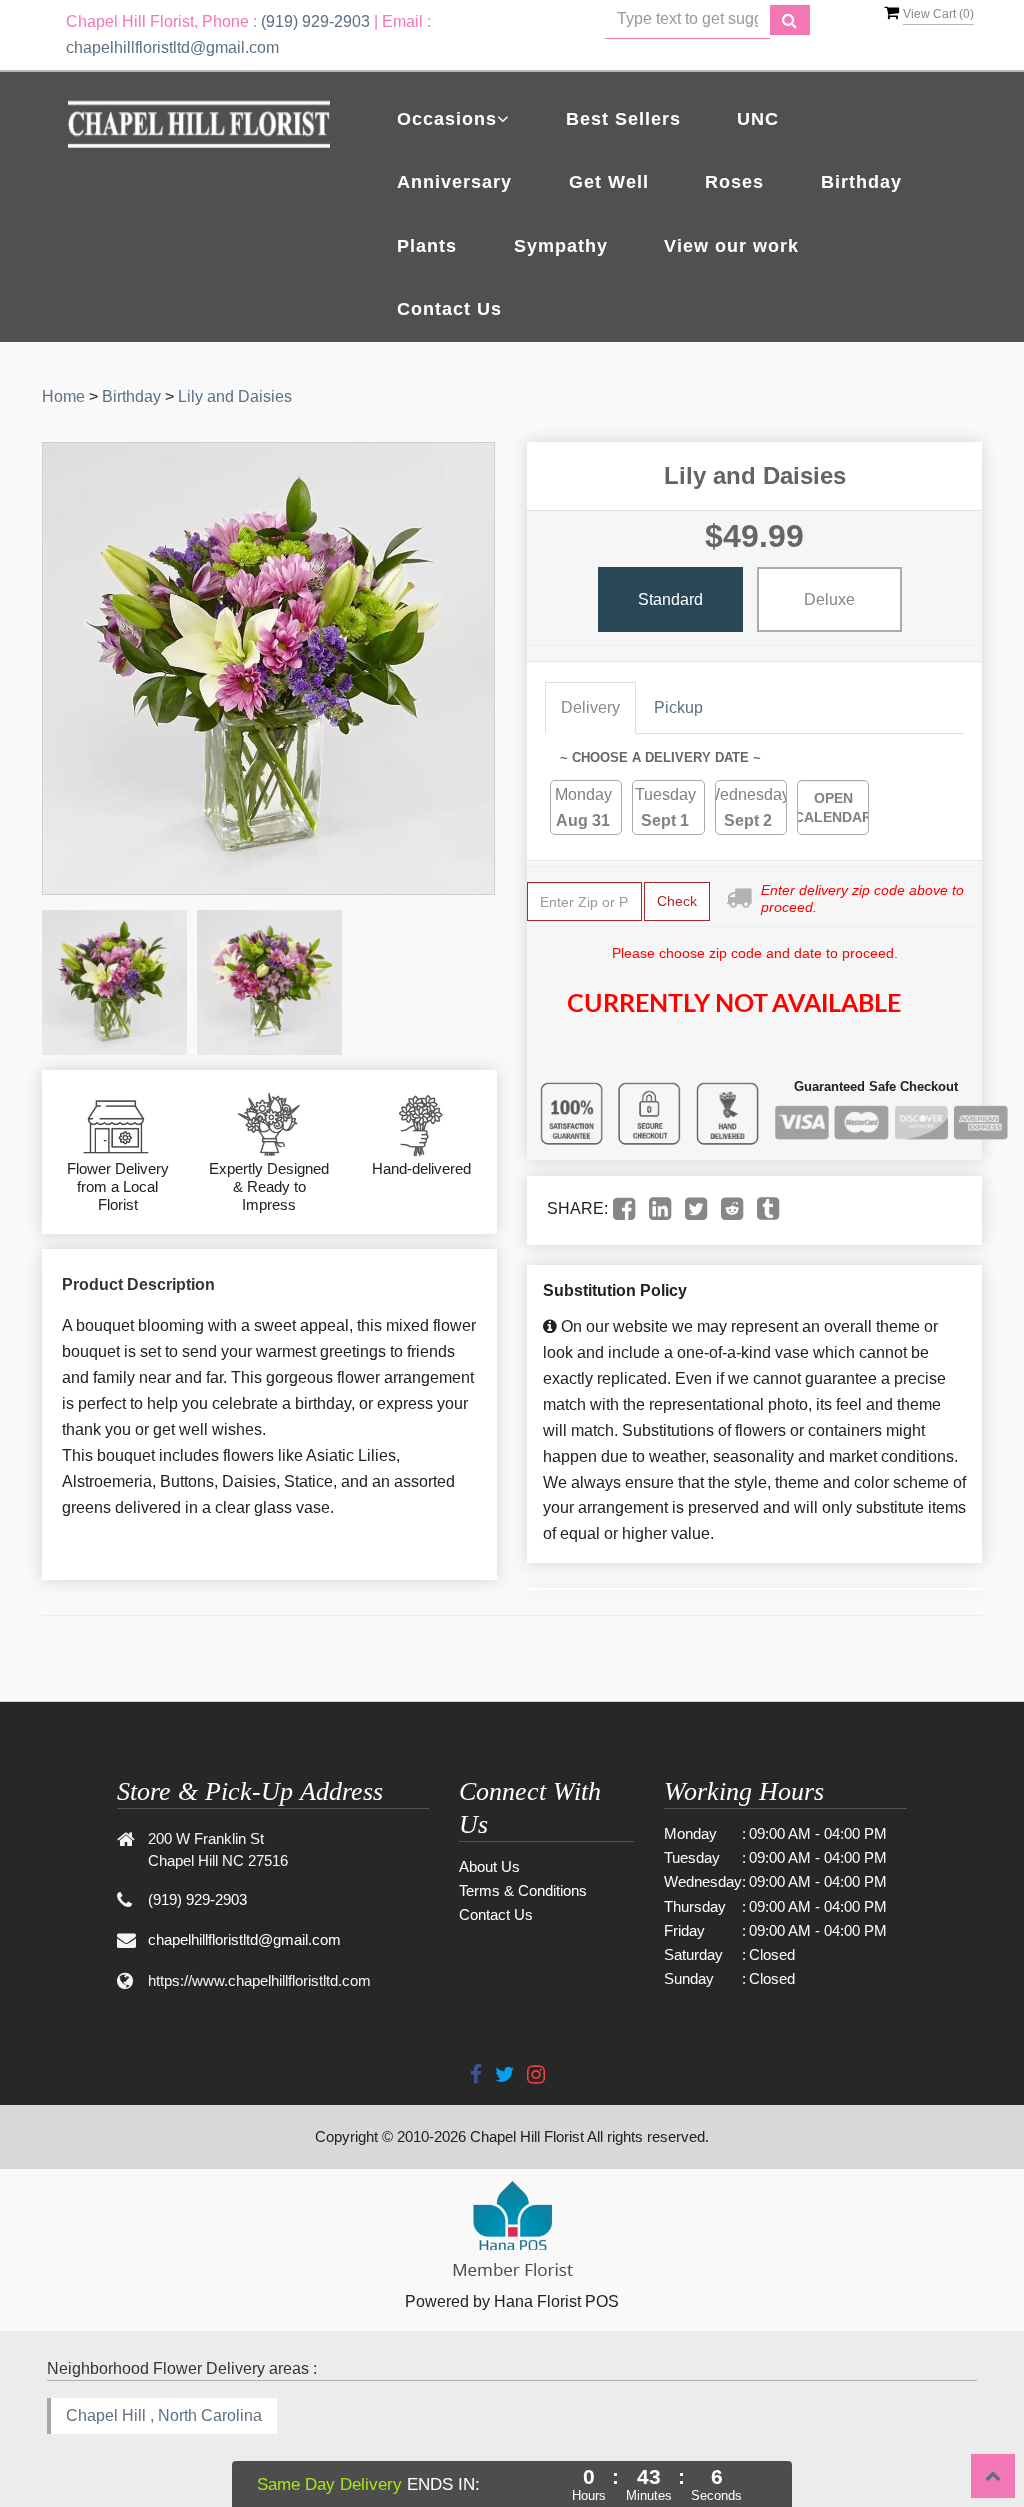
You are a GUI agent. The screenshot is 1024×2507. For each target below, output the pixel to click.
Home (63, 396)
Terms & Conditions (523, 1890)
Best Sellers (623, 119)
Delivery (590, 707)
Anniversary (454, 182)
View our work (731, 246)
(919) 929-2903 (315, 21)
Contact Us (449, 309)
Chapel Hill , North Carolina (164, 2415)
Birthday (861, 182)
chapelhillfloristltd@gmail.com (172, 47)
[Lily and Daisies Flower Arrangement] (114, 982)
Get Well (609, 182)
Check (677, 901)
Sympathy (561, 246)
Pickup (678, 707)
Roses (734, 182)
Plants (427, 246)
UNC (758, 119)
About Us (489, 1866)
